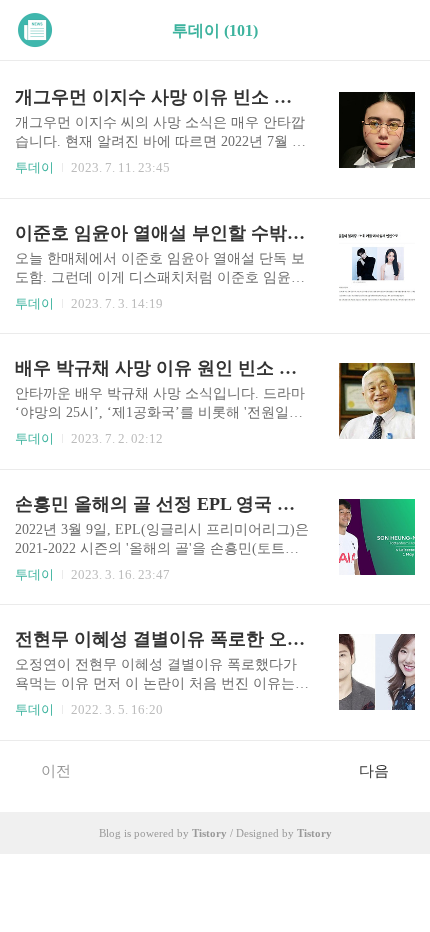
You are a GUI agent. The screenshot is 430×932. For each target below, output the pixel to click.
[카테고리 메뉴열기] (395, 30)
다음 (374, 771)
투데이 (34, 167)
